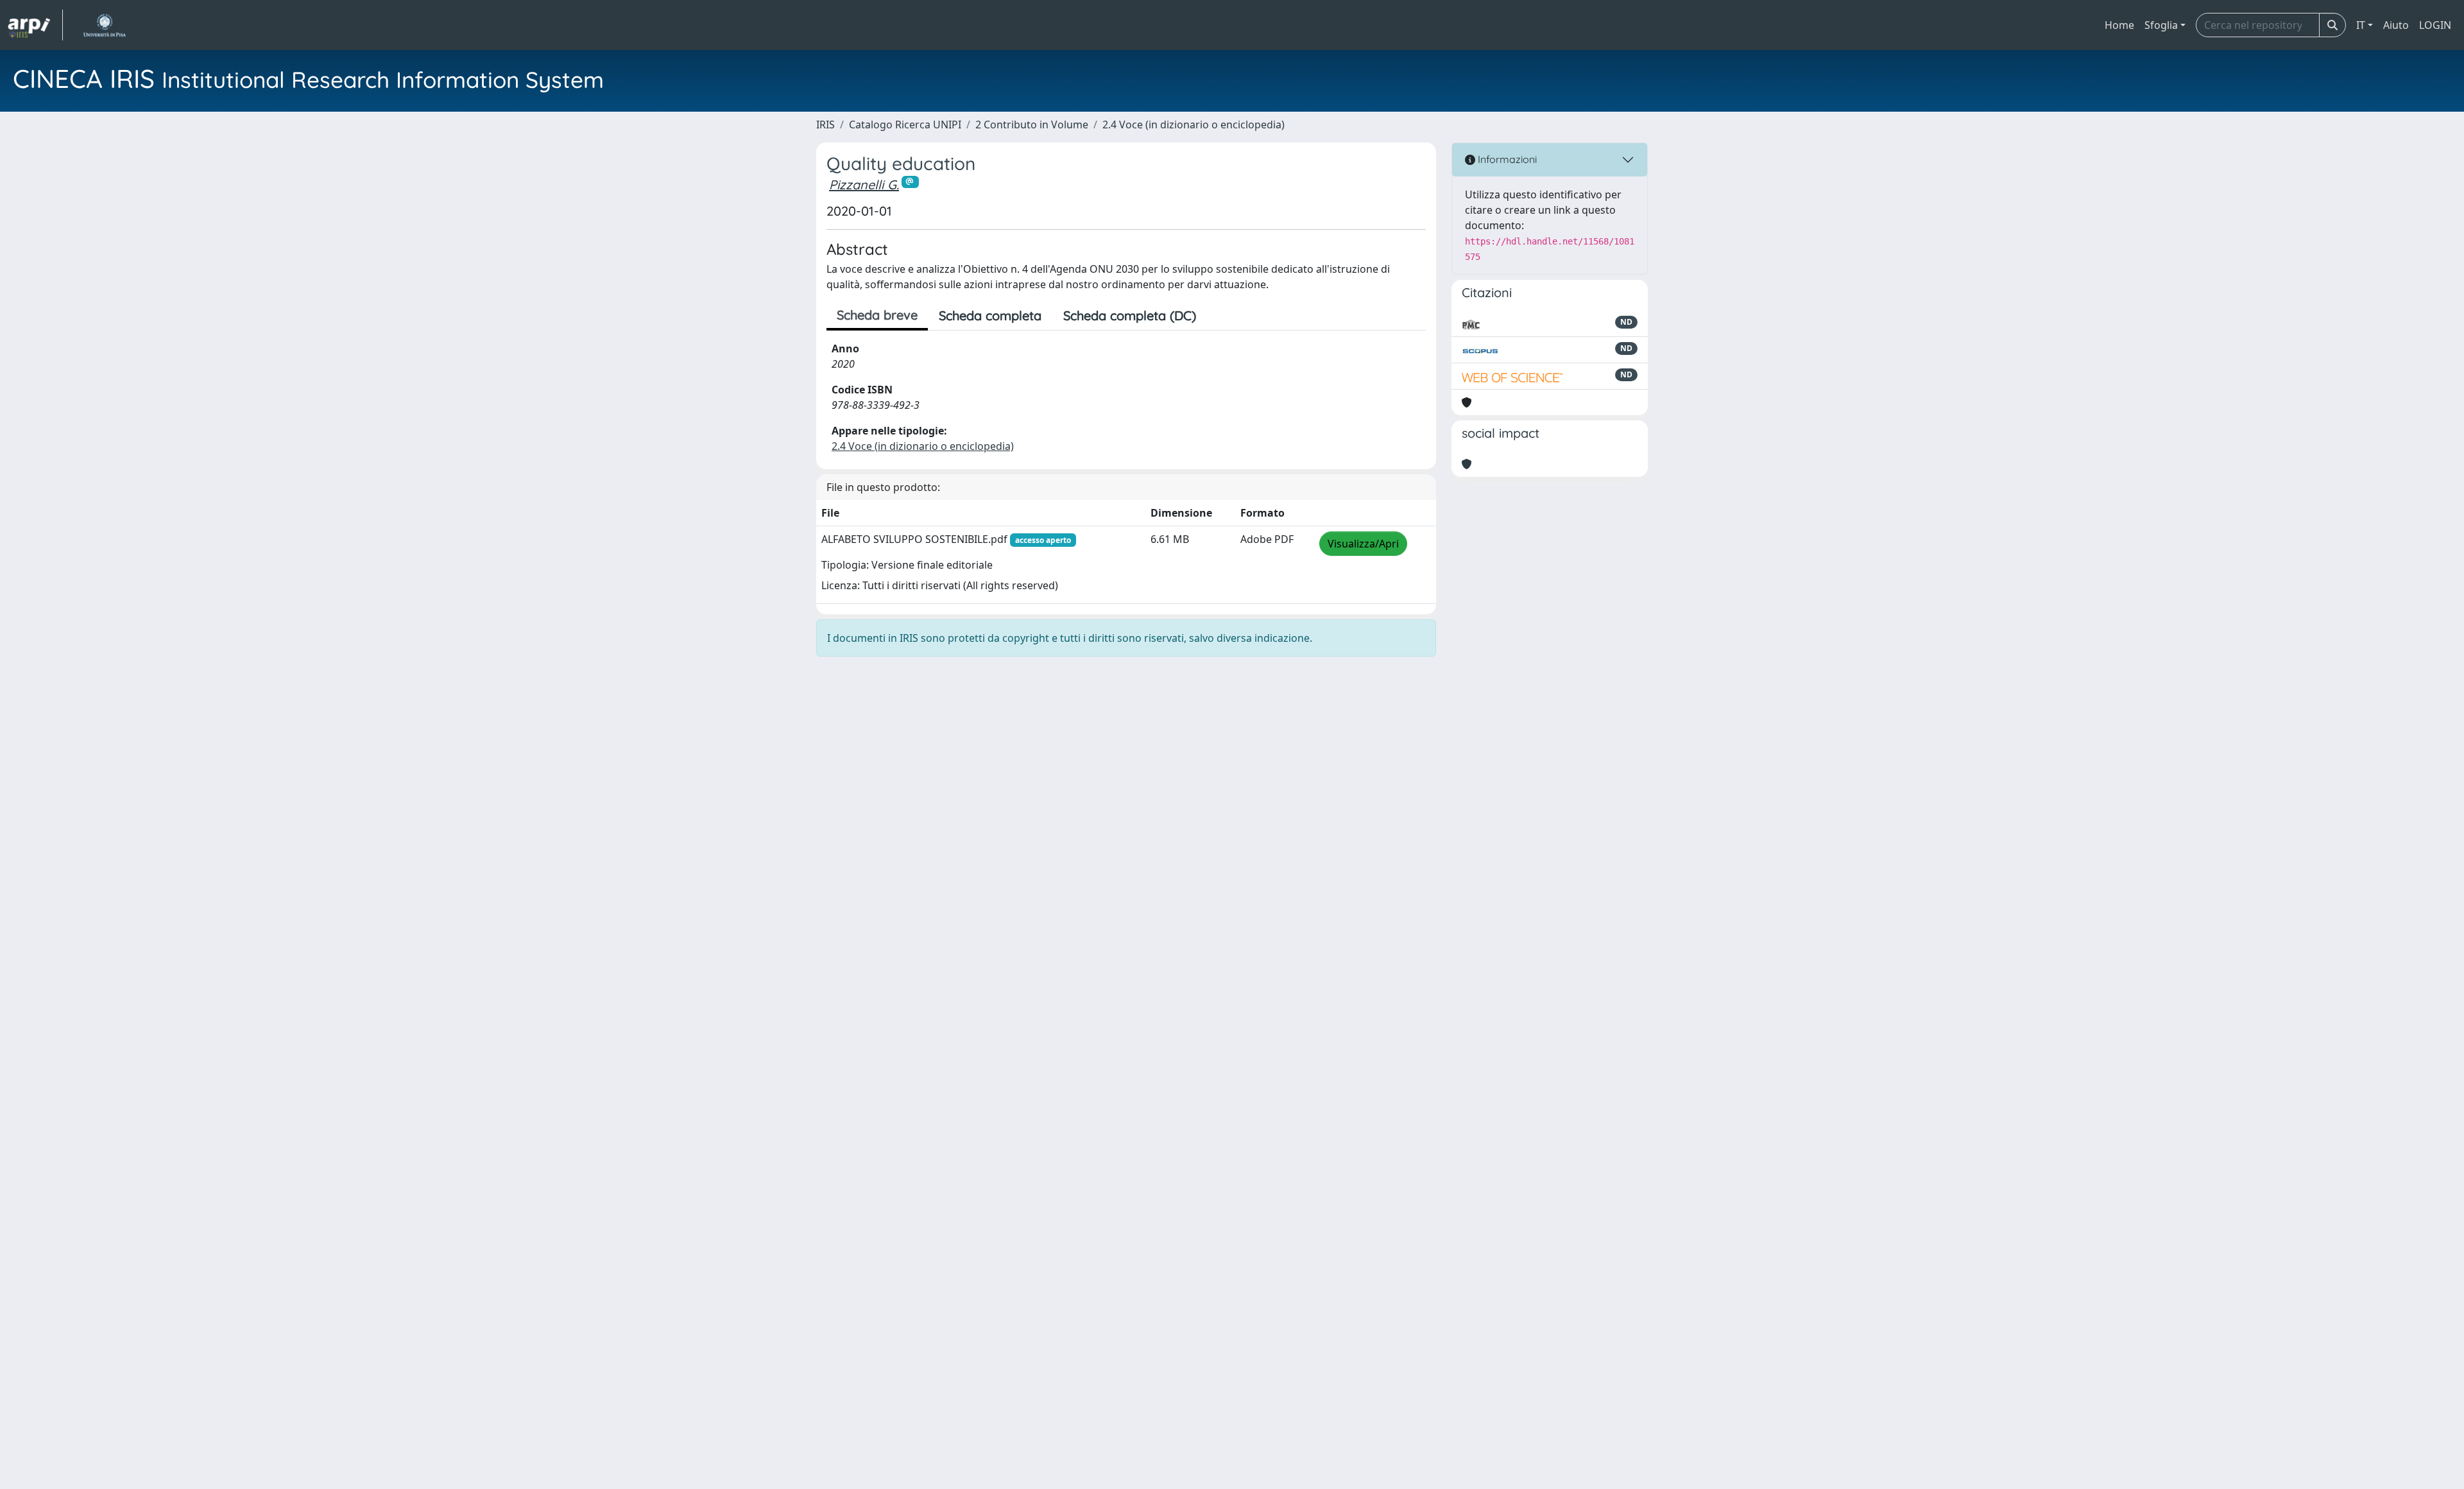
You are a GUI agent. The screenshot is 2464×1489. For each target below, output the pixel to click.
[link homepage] (35, 25)
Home (2119, 25)
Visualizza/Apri (1363, 544)
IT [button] (2361, 25)
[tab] (1218, 316)
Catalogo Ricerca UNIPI (905, 125)
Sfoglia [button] (2161, 25)
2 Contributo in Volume (1032, 125)
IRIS (826, 125)
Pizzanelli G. (864, 185)
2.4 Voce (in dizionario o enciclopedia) (1193, 125)
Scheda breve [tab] (877, 315)
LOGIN (2435, 25)
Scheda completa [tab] (990, 315)
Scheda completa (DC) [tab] (1130, 315)
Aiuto (2396, 25)
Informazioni (1506, 159)
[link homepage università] (104, 25)
